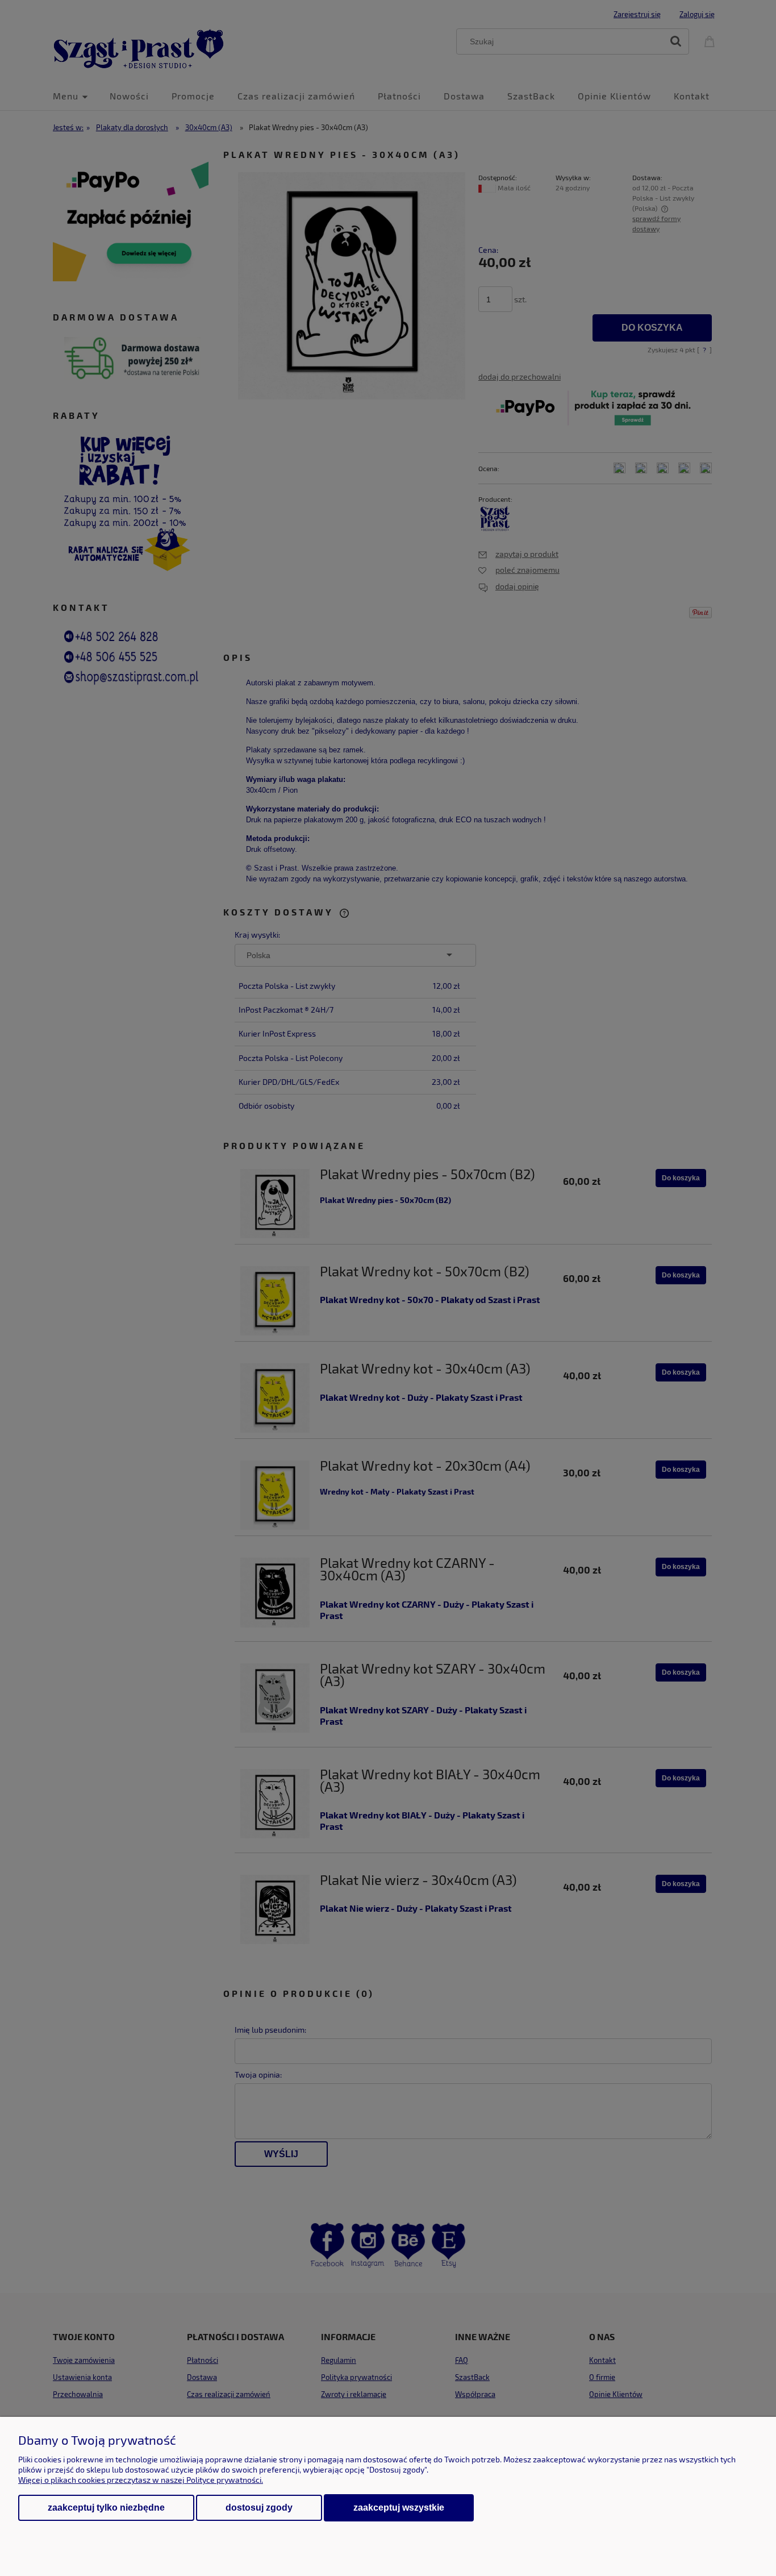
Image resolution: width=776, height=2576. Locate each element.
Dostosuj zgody (259, 2508)
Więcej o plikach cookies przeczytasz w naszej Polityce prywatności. (141, 2480)
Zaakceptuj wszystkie (399, 2507)
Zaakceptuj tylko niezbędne (106, 2508)
